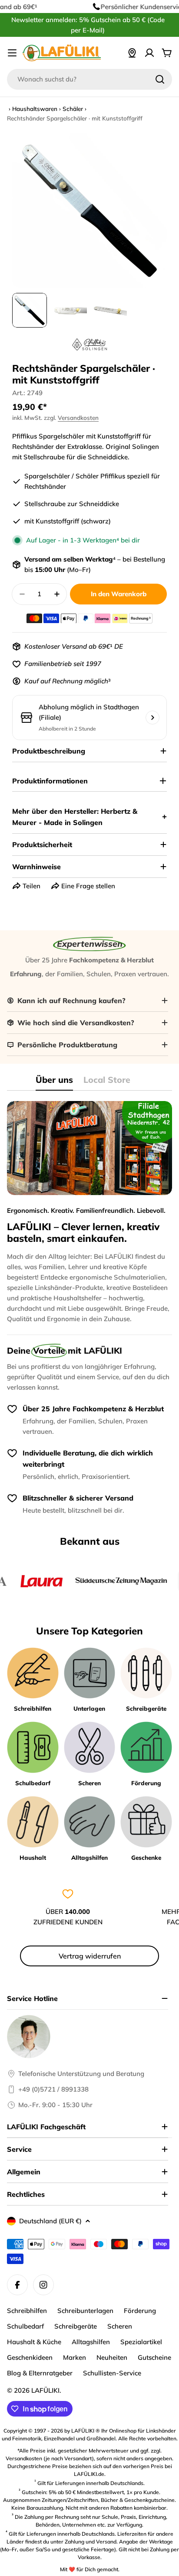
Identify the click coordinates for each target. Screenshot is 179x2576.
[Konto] (149, 53)
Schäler (73, 109)
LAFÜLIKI (45, 2390)
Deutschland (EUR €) (50, 2221)
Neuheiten (112, 2357)
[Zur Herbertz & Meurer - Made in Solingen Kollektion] (89, 344)
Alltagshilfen (91, 2342)
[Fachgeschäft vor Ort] (132, 53)
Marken (75, 2357)
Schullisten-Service (112, 2373)
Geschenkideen (30, 2357)
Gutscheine (154, 2357)
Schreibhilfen (27, 2311)
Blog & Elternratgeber (40, 2373)
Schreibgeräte (76, 2326)
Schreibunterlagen (85, 2311)
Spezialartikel (141, 2342)
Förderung (140, 2311)
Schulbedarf (25, 2326)
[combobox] (89, 79)
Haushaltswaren (35, 109)
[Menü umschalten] (12, 53)
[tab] (54, 1083)
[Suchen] (160, 79)
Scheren (120, 2326)
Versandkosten (78, 417)
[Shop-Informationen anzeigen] (152, 718)
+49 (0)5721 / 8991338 (53, 2089)
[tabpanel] (89, 1213)
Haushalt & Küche (34, 2342)
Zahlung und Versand (91, 2542)
